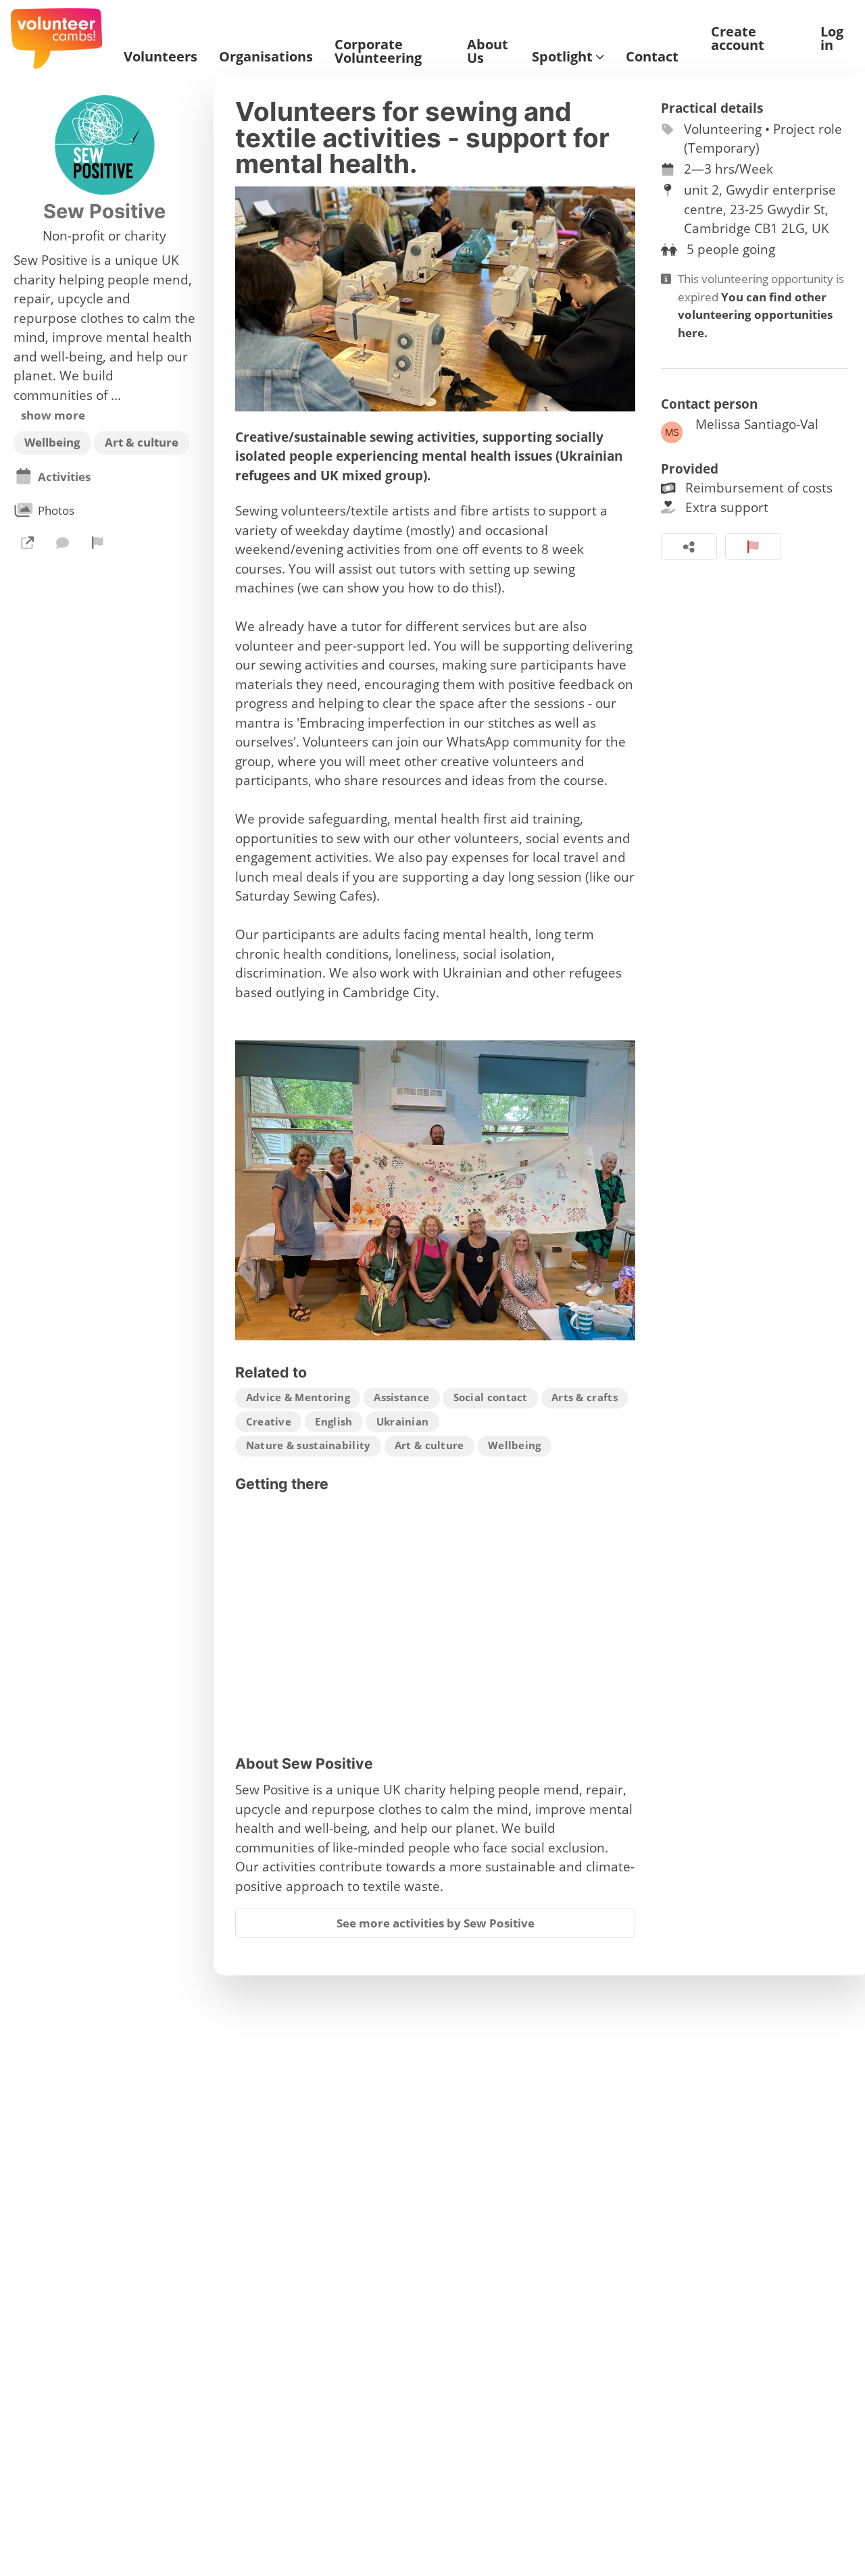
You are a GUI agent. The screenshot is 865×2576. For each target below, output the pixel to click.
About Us (488, 51)
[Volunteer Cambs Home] (56, 39)
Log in (832, 39)
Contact (652, 57)
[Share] (689, 547)
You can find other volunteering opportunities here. (755, 315)
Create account (738, 39)
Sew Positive (104, 211)
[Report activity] (753, 547)
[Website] (27, 542)
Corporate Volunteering (378, 51)
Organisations (266, 57)
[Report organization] (98, 542)
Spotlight (562, 57)
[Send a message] (62, 542)
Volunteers (160, 57)
